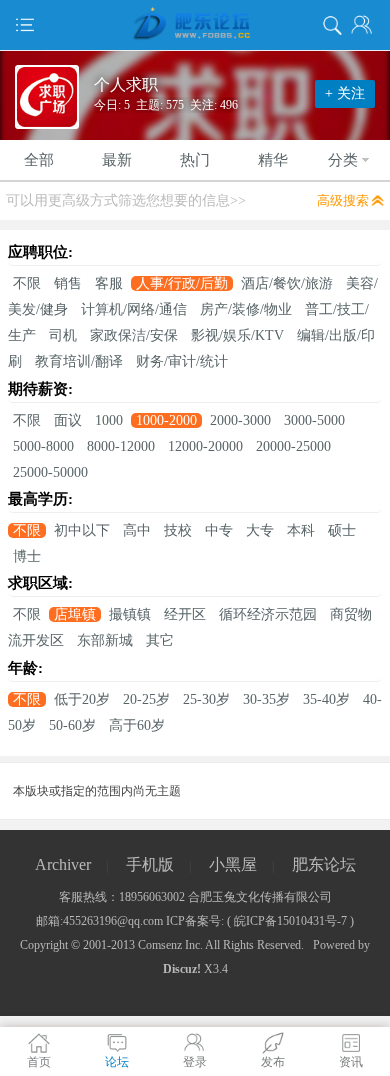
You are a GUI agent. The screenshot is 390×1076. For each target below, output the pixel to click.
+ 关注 (345, 93)
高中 (137, 530)
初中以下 (82, 530)
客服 (109, 283)
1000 (109, 420)
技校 (178, 530)
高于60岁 (137, 725)
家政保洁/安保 (134, 335)
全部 (39, 160)
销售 (68, 283)
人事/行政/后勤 (182, 283)
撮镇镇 (130, 614)
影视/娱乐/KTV (237, 335)
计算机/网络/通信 (134, 309)
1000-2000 (166, 420)
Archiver (63, 864)
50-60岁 (72, 725)
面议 (68, 420)
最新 (117, 160)
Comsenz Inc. (170, 945)
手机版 (150, 864)
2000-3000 (240, 420)
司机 (63, 335)
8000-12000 (121, 446)
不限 (27, 283)
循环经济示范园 (268, 614)
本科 (301, 530)
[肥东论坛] (195, 25)
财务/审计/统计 (182, 361)
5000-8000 (43, 446)
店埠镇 (75, 614)
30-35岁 (266, 699)
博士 (27, 556)
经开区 (185, 614)
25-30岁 (206, 699)
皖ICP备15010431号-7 (290, 921)
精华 (273, 160)
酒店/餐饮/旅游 (287, 283)
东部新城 (105, 640)
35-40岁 (326, 699)
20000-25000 (293, 446)
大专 (260, 530)
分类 (343, 160)
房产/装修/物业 (246, 309)
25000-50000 (50, 472)
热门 (195, 160)
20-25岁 (146, 699)
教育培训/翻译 (79, 361)
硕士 (342, 530)
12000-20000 (205, 446)
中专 (219, 530)
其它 (160, 640)
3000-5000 (314, 420)
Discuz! (182, 969)
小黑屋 (233, 864)
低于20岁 (82, 699)
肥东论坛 (324, 864)
